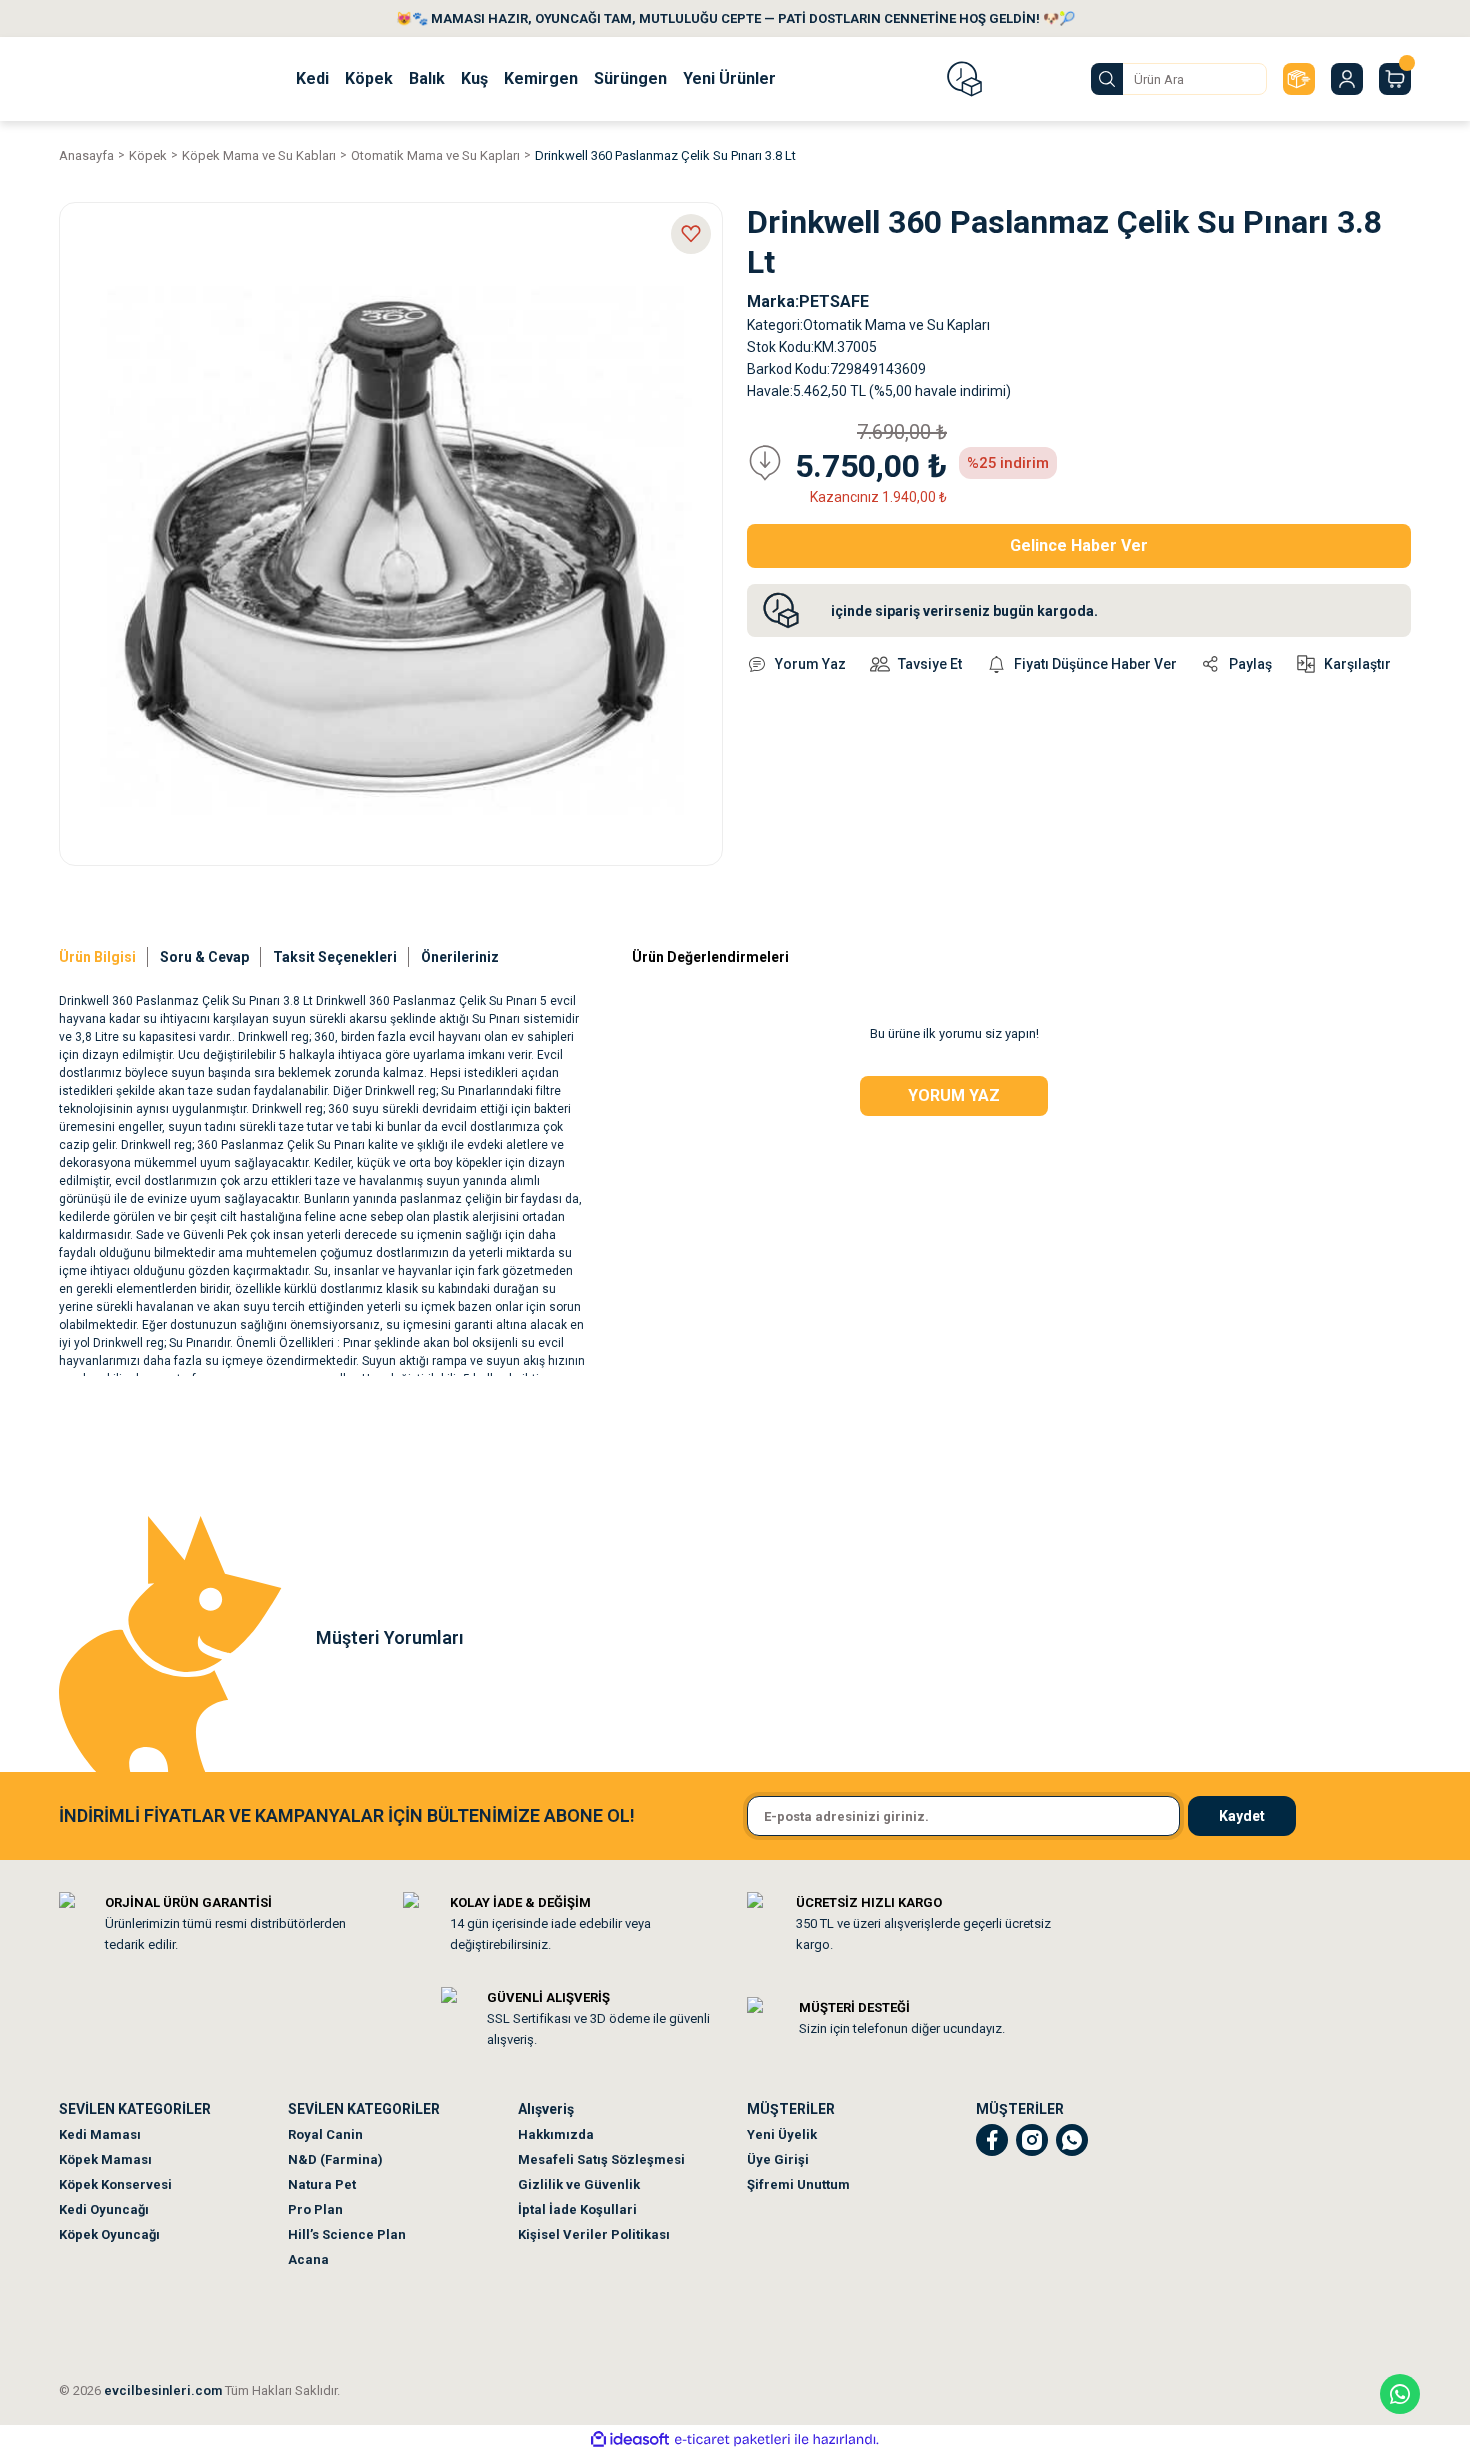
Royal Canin (325, 2134)
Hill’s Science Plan (347, 2234)
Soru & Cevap (204, 957)
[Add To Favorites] (691, 234)
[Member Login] (1347, 79)
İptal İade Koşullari (577, 2209)
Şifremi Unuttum (798, 2184)
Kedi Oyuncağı (104, 2209)
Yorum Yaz (954, 1095)
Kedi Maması (100, 2134)
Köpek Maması (105, 2159)
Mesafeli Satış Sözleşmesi (601, 2159)
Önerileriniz (460, 957)
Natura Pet (322, 2184)
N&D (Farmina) (335, 2159)
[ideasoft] (630, 2439)
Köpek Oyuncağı (109, 2234)
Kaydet (1242, 1816)
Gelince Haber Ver (1079, 545)
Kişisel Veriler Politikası (594, 2234)
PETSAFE (834, 301)
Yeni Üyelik (782, 2134)
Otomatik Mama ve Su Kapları (896, 325)
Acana (308, 2259)
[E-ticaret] (732, 2440)
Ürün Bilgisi (97, 957)
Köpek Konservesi (115, 2184)
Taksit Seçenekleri (335, 957)
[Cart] (1395, 79)
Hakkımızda (556, 2134)
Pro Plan (315, 2209)
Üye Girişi (778, 2159)
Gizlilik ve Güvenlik (579, 2184)
